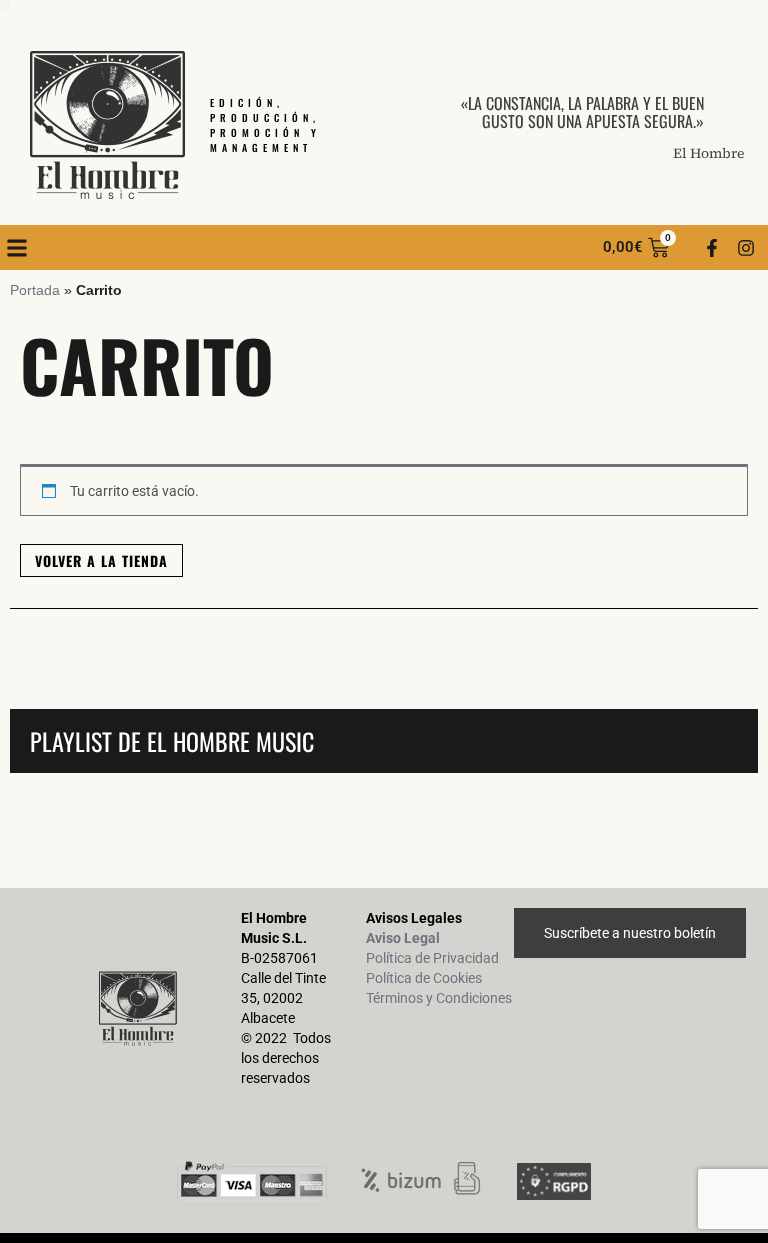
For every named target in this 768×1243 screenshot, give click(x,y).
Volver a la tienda (101, 560)
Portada (35, 290)
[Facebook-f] (712, 248)
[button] (16, 247)
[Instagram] (746, 248)
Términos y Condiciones (439, 998)
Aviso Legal (403, 938)
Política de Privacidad (432, 958)
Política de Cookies (424, 978)
